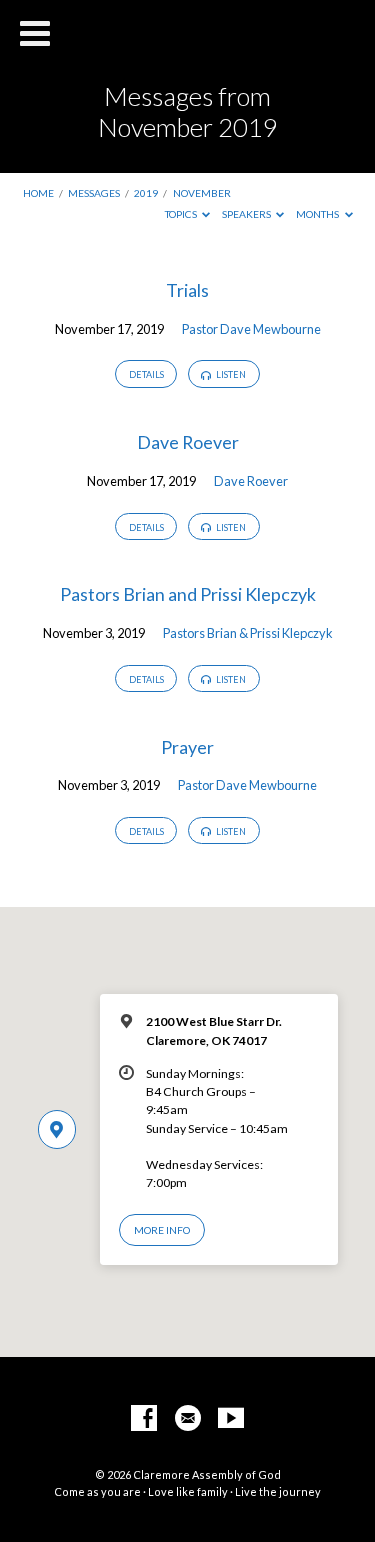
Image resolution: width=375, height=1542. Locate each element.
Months (318, 214)
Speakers (247, 214)
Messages (94, 193)
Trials (187, 290)
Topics (182, 214)
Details (146, 374)
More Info (162, 1230)
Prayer (187, 747)
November (202, 193)
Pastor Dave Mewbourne (251, 329)
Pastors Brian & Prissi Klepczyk (248, 633)
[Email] (188, 1419)
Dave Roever (188, 442)
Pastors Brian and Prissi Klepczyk (188, 594)
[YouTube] (231, 1419)
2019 (146, 193)
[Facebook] (144, 1419)
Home (38, 193)
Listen (230, 374)
